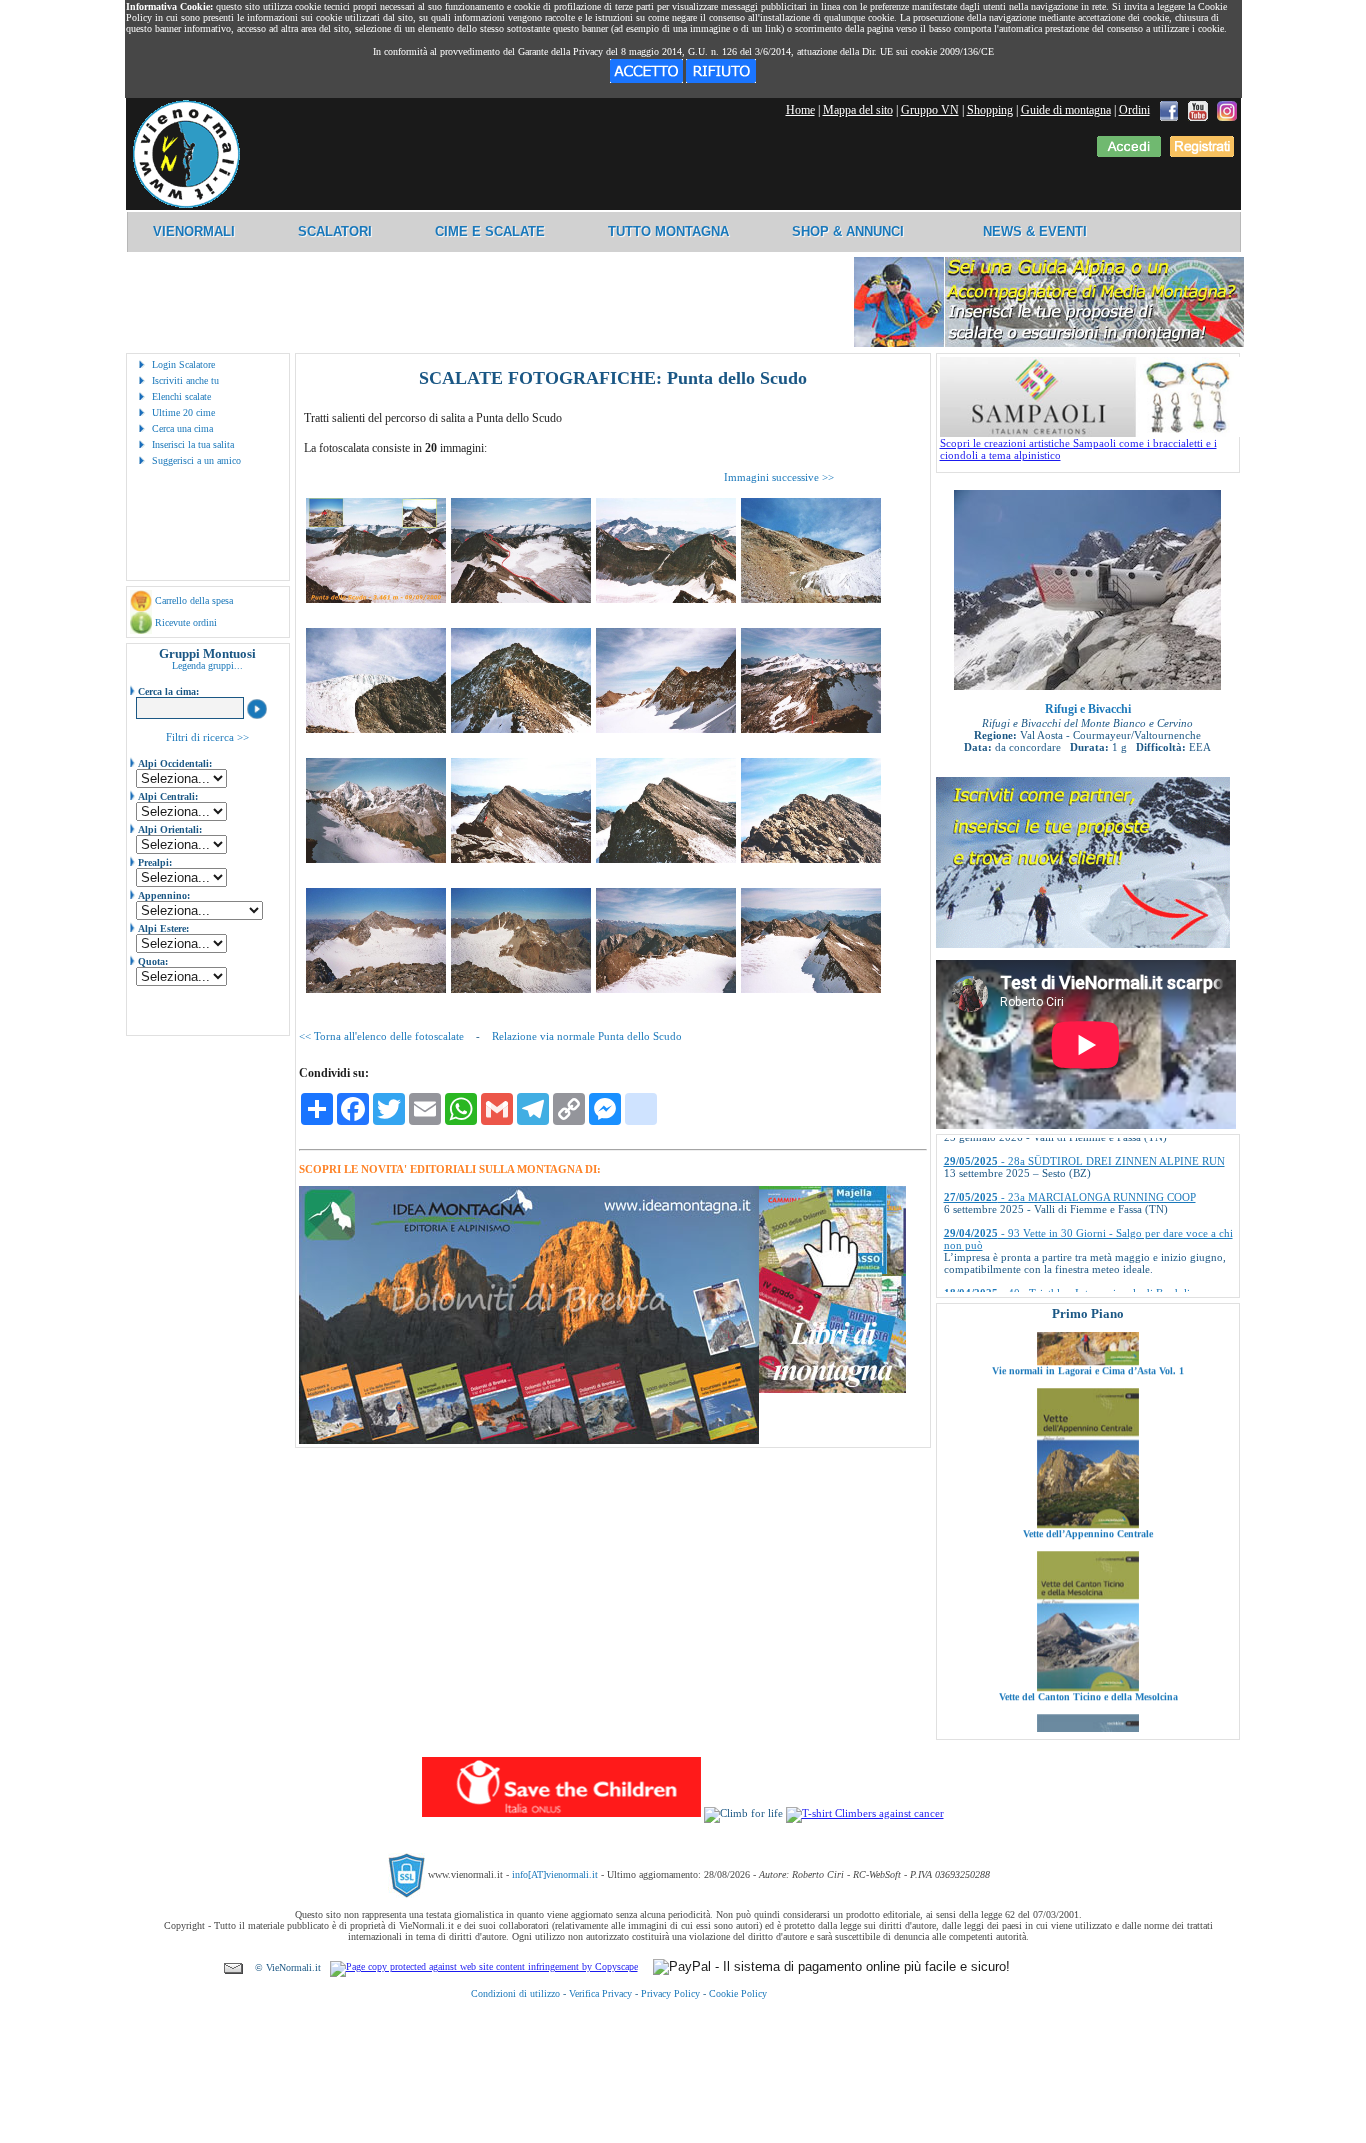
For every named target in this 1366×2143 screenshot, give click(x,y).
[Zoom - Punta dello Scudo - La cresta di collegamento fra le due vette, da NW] (666, 599)
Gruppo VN (930, 110)
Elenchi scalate (181, 396)
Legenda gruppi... (207, 665)
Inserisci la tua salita (193, 444)
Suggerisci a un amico (196, 460)
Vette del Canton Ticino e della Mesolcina (1087, 1629)
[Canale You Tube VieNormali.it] (1198, 110)
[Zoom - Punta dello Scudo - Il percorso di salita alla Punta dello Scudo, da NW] (521, 599)
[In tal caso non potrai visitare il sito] (721, 79)
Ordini (1134, 110)
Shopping (990, 110)
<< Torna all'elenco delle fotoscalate (381, 1036)
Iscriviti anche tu (185, 380)
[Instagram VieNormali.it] (1227, 110)
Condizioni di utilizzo (515, 1993)
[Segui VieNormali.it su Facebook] (1169, 110)
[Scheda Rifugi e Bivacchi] (1087, 686)
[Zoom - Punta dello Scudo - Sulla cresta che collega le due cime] (666, 859)
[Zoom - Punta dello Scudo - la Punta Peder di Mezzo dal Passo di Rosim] (666, 729)
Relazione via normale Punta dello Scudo (587, 1036)
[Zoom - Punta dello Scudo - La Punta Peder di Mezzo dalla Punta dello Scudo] (521, 859)
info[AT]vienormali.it (555, 1874)
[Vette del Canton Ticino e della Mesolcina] (1088, 1620)
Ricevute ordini (186, 622)
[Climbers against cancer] (865, 1813)
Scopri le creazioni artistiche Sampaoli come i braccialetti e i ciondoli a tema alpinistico (1078, 449)
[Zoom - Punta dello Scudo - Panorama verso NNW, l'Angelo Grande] (521, 989)
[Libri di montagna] (832, 1389)
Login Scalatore (183, 364)
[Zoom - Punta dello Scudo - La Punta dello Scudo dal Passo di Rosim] (521, 729)
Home (800, 110)
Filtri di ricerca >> (207, 737)
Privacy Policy (670, 1993)
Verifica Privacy (600, 1993)
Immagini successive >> (779, 477)
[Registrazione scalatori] (1202, 153)
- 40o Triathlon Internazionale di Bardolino (1073, 1245)
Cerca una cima (182, 428)
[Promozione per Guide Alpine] (1049, 343)
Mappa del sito (858, 110)
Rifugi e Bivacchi (1088, 709)
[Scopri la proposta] (1083, 944)
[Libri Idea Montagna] (529, 1440)
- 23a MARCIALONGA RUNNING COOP (1070, 1149)
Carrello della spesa (194, 600)
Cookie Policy (738, 1993)
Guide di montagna (1066, 110)
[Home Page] (186, 205)
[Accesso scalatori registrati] (1129, 153)
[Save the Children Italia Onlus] (561, 1813)
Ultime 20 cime (183, 412)
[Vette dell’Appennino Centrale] (1088, 1457)
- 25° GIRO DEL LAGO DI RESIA (1053, 1281)
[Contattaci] (233, 1967)
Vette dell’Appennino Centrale (1088, 1466)
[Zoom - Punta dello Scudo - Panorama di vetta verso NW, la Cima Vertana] (376, 989)
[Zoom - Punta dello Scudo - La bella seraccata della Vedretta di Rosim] (376, 729)
